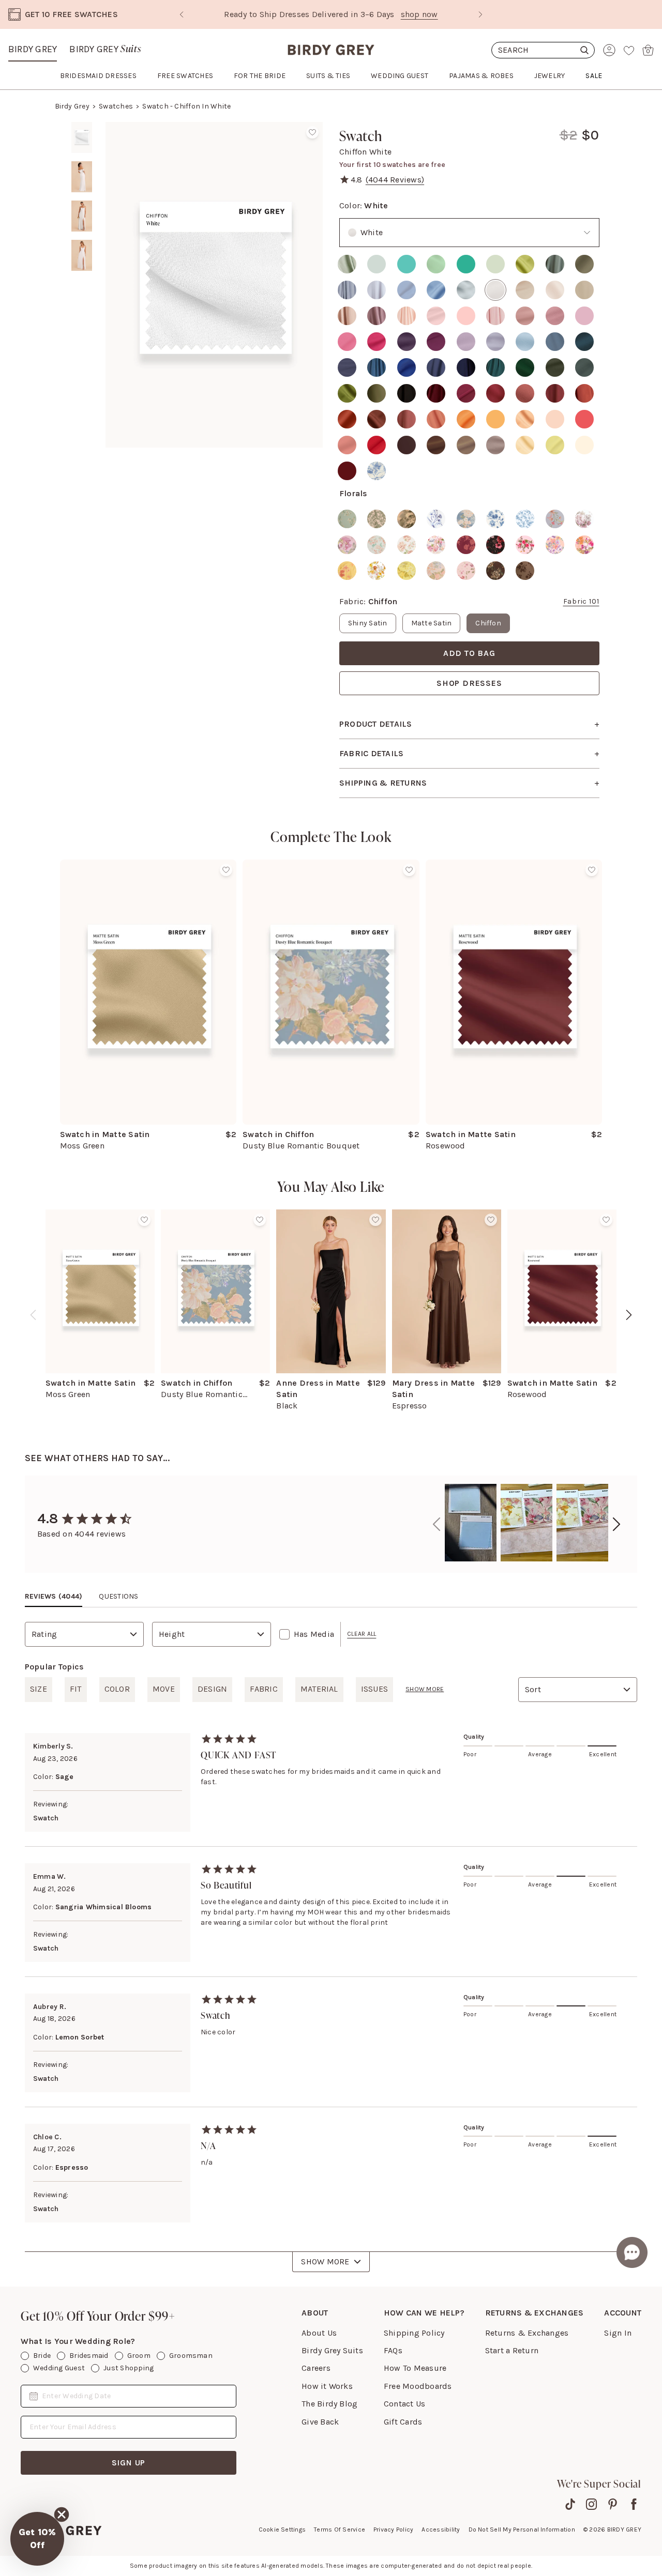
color (117, 1689)
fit (76, 1689)
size (39, 1689)
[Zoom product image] (214, 285)
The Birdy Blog (329, 2404)
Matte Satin (432, 623)
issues (374, 1689)
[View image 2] (82, 177)
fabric (264, 1689)
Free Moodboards (418, 2386)
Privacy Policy (393, 2529)
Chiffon (488, 623)
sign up (129, 2463)
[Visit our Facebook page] (634, 2504)
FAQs (393, 2350)
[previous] (33, 1315)
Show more (425, 1689)
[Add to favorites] (312, 132)
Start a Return (512, 2350)
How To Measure (415, 2368)
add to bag (469, 653)
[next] (629, 1315)
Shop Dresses (469, 683)
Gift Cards (403, 2422)
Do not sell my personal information (522, 2529)
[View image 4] (82, 255)
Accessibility (441, 2529)
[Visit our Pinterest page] (613, 2504)
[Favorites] (629, 50)
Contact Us (404, 2404)
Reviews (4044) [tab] (54, 1596)
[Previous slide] (182, 14)
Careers (316, 2368)
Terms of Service (340, 2529)
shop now (419, 14)
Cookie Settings (282, 2529)
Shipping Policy (414, 2333)
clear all (362, 1634)
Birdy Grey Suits (332, 2350)
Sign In (618, 2333)
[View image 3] (82, 216)
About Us (319, 2333)
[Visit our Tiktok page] (570, 2504)
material (319, 1689)
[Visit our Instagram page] (591, 2504)
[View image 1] (82, 137)
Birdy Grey (33, 49)
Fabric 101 (581, 601)
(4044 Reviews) (395, 180)
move (164, 1689)
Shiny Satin (368, 623)
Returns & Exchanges (527, 2333)
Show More (325, 2261)
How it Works (327, 2386)
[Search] (543, 50)
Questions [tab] (118, 1596)
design (212, 1689)
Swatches (116, 106)
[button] (37, 2539)
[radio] (347, 264)
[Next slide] (480, 14)
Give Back (320, 2422)
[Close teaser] (62, 2514)
